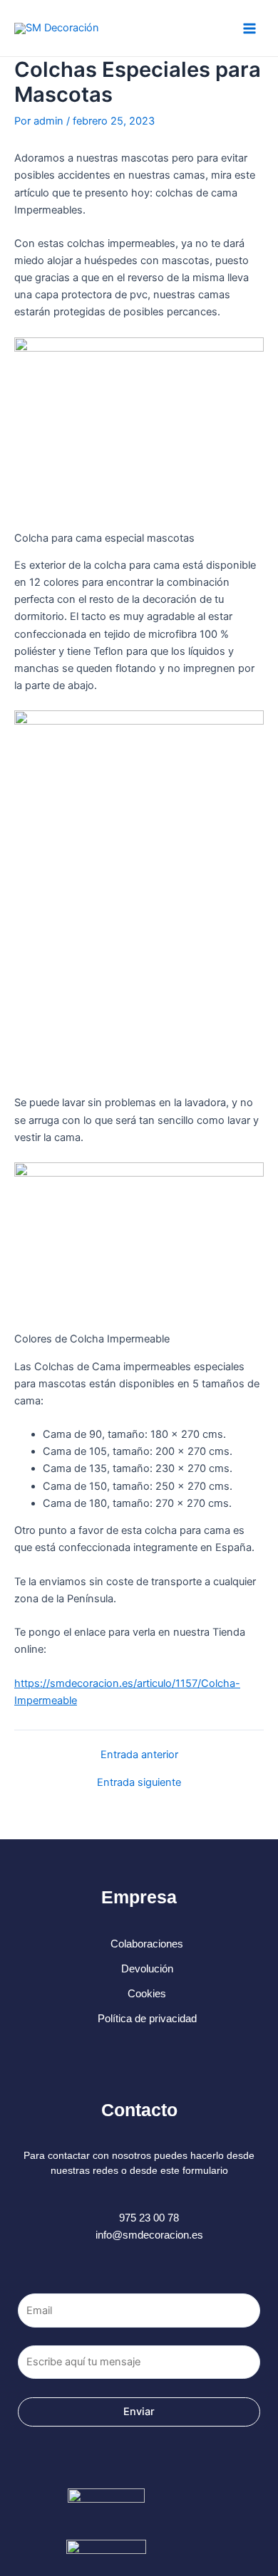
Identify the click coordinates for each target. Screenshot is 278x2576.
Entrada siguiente (139, 1783)
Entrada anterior (139, 1755)
